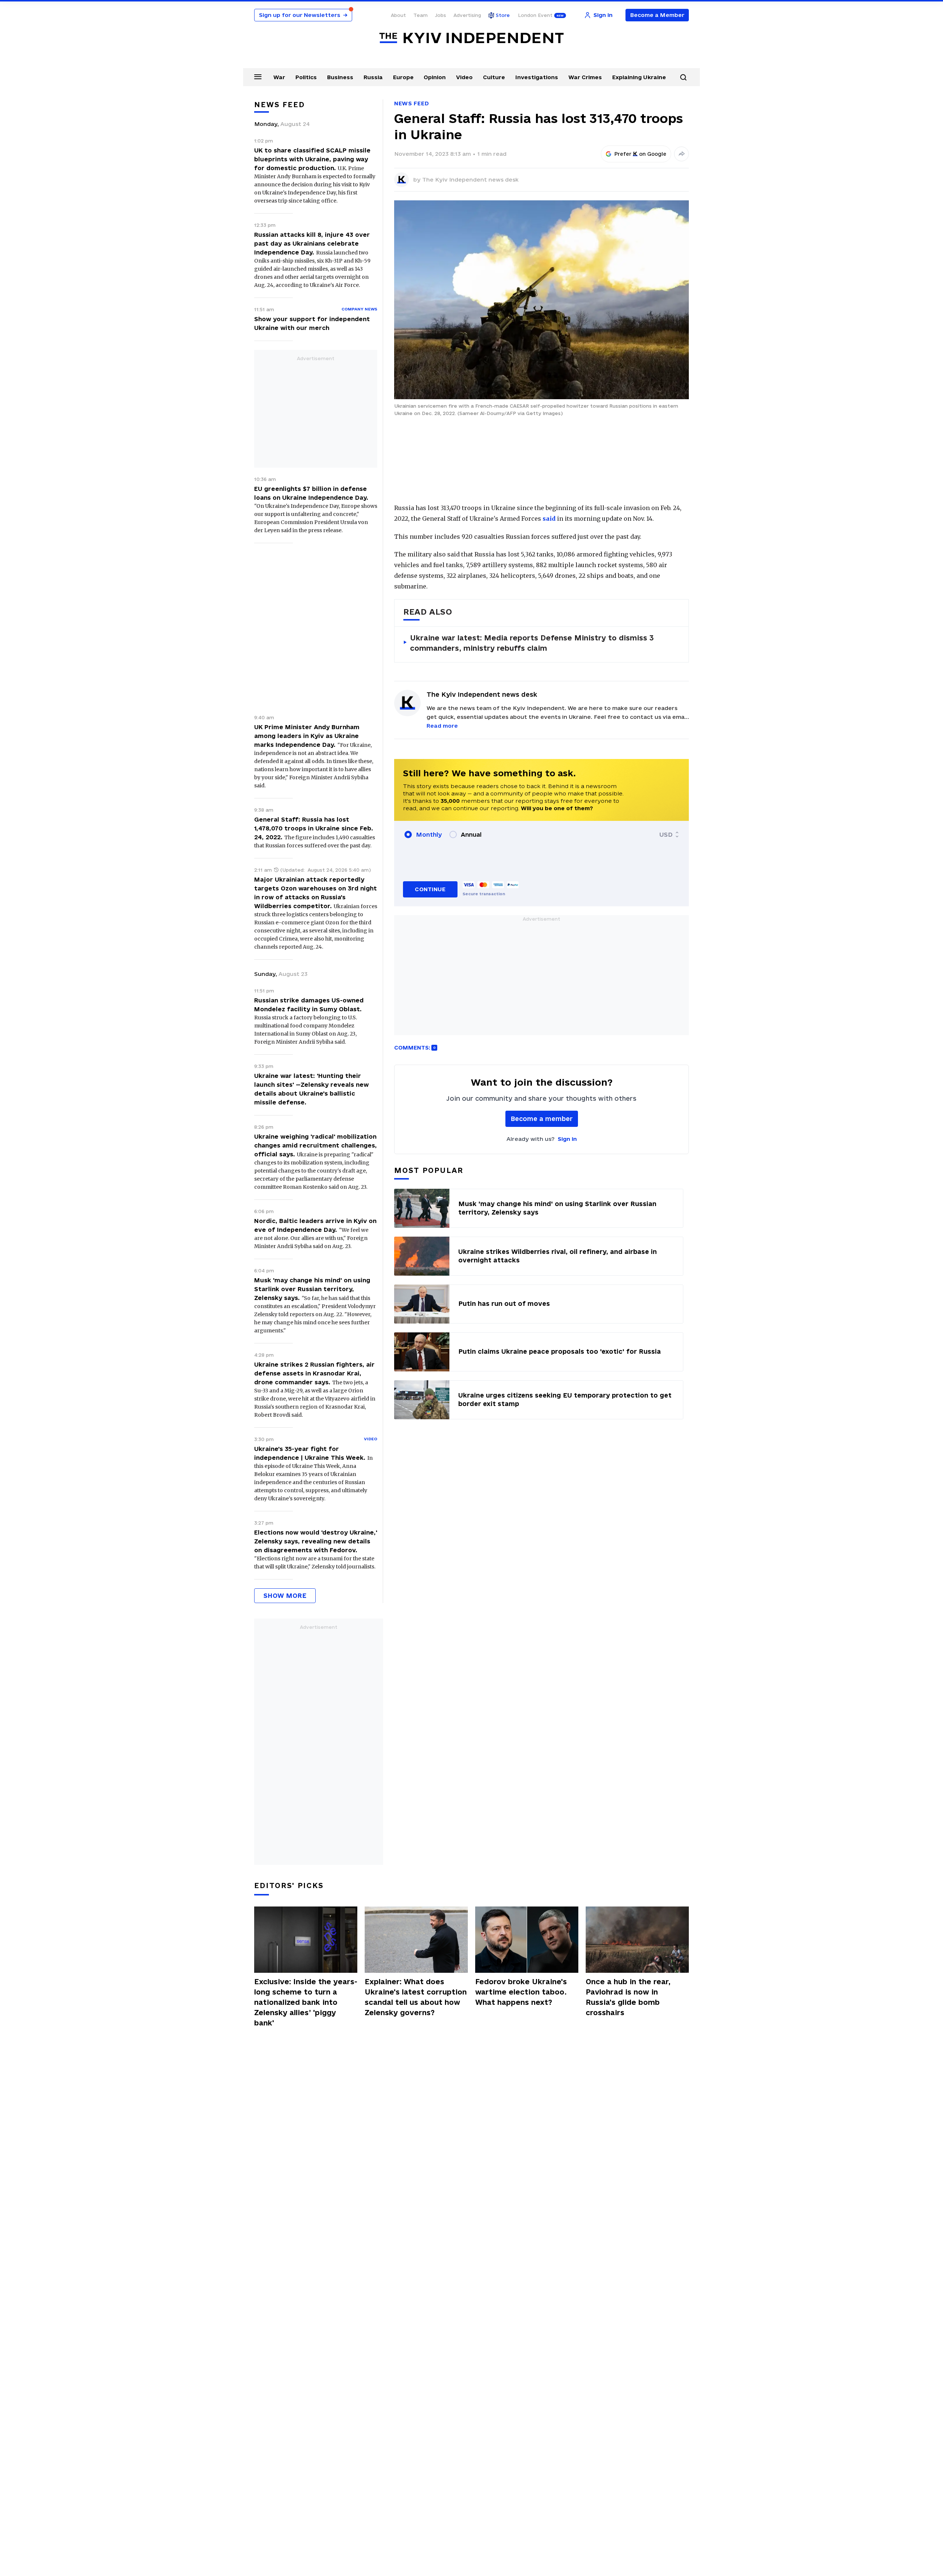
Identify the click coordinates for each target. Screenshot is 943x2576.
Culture (494, 77)
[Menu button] (258, 77)
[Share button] (681, 154)
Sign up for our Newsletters (303, 15)
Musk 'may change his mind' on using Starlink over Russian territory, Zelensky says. (312, 1289)
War (279, 77)
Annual (471, 834)
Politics (306, 77)
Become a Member (657, 15)
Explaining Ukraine (639, 77)
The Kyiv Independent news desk (470, 180)
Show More (285, 1595)
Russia (373, 77)
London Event (535, 15)
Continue (430, 889)
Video (464, 77)
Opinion (435, 77)
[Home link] (471, 38)
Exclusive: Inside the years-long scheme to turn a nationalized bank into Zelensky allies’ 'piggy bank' (306, 2002)
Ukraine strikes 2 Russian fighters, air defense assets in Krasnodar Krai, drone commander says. (314, 1373)
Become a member (542, 1119)
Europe (403, 77)
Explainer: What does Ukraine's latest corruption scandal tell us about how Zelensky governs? (416, 1997)
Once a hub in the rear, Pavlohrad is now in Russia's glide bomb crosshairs (628, 1997)
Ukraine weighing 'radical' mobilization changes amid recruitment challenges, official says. (315, 1145)
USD (666, 834)
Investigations (537, 77)
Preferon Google (641, 154)
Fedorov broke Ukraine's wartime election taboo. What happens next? (521, 1992)
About (398, 15)
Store (503, 15)
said (549, 519)
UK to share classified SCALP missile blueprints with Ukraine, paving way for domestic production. (312, 159)
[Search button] (683, 77)
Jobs (441, 15)
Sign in (567, 1139)
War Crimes (585, 77)
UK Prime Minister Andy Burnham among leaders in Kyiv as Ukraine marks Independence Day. (307, 736)
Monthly (429, 834)
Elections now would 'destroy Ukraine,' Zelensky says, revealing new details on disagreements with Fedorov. (316, 1541)
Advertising (467, 15)
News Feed (411, 103)
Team (420, 15)
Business (340, 77)
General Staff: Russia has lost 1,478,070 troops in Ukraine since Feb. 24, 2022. (314, 828)
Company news (359, 309)
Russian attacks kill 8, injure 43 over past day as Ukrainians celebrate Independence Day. (312, 243)
